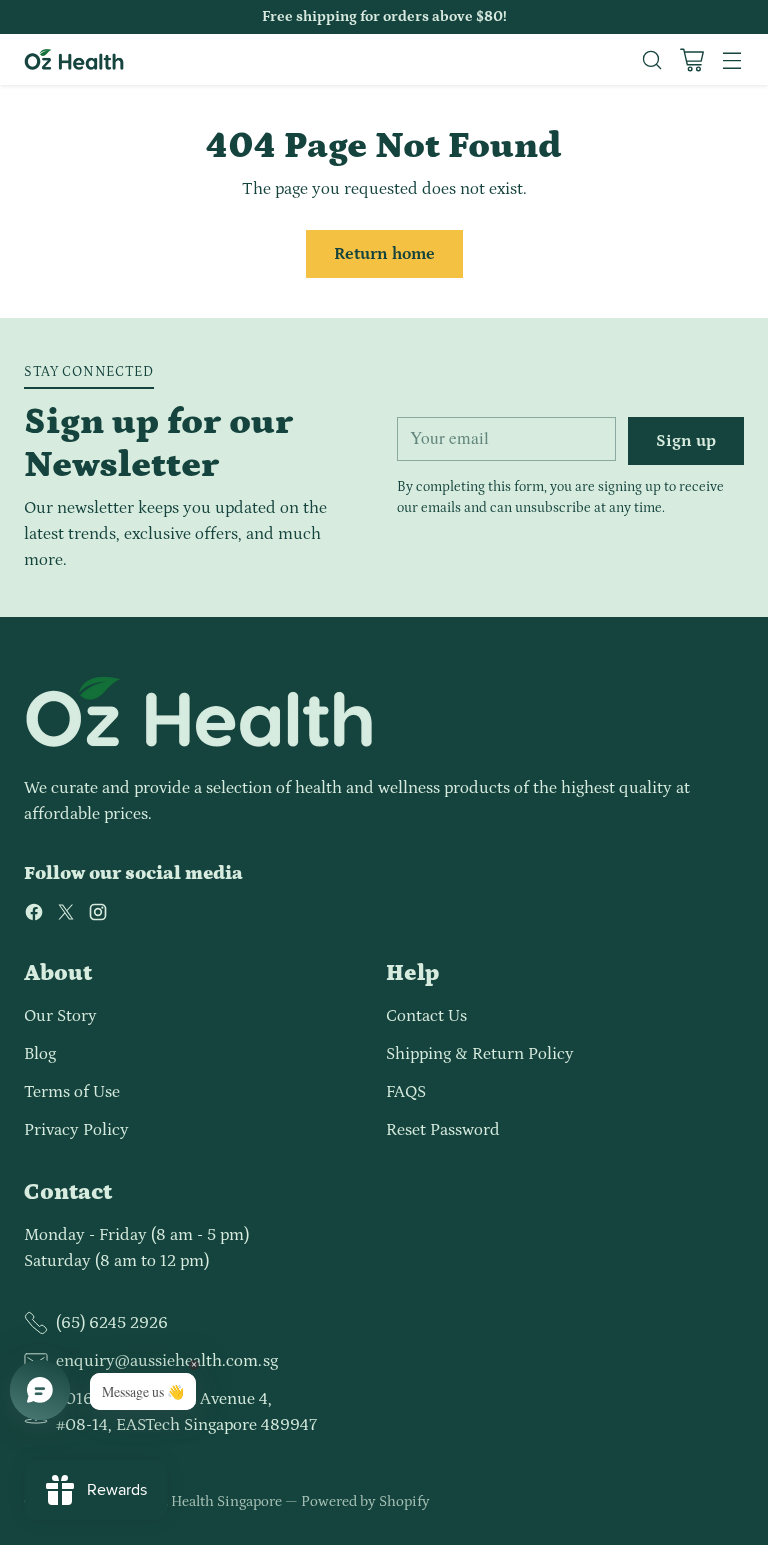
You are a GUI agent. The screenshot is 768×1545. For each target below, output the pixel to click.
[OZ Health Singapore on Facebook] (34, 916)
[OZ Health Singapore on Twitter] (66, 916)
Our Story (60, 1016)
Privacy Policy (76, 1130)
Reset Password (443, 1130)
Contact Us (426, 1016)
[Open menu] (731, 59)
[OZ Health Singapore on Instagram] (98, 916)
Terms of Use (72, 1092)
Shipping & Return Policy (480, 1054)
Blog (40, 1054)
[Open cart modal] (691, 59)
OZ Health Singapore (215, 1501)
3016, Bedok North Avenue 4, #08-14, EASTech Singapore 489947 (186, 1412)
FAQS (406, 1092)
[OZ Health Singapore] (74, 59)
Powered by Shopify (365, 1501)
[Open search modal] (651, 59)
